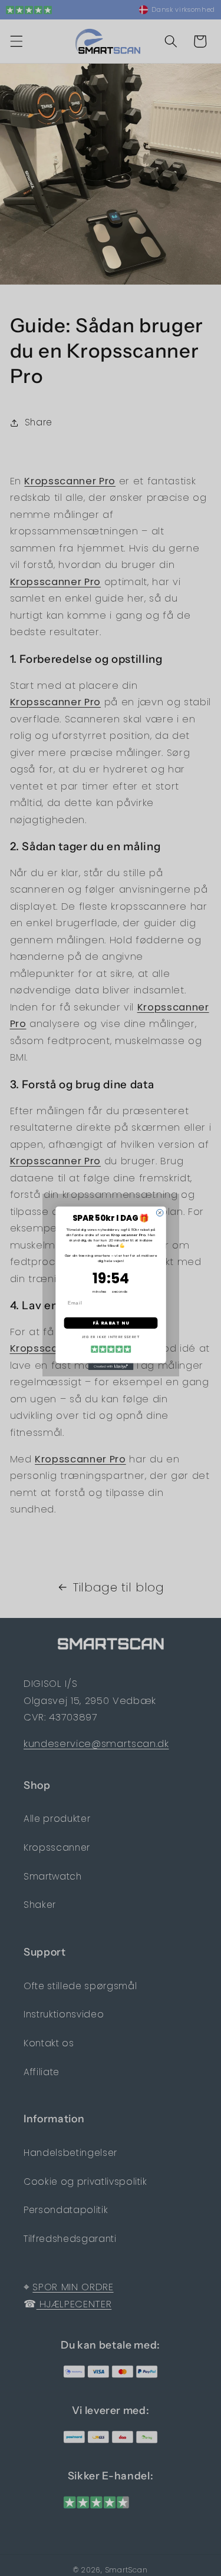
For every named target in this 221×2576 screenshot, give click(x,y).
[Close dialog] (160, 1213)
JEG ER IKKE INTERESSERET (110, 1337)
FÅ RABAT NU (111, 1322)
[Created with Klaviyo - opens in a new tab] (111, 1366)
